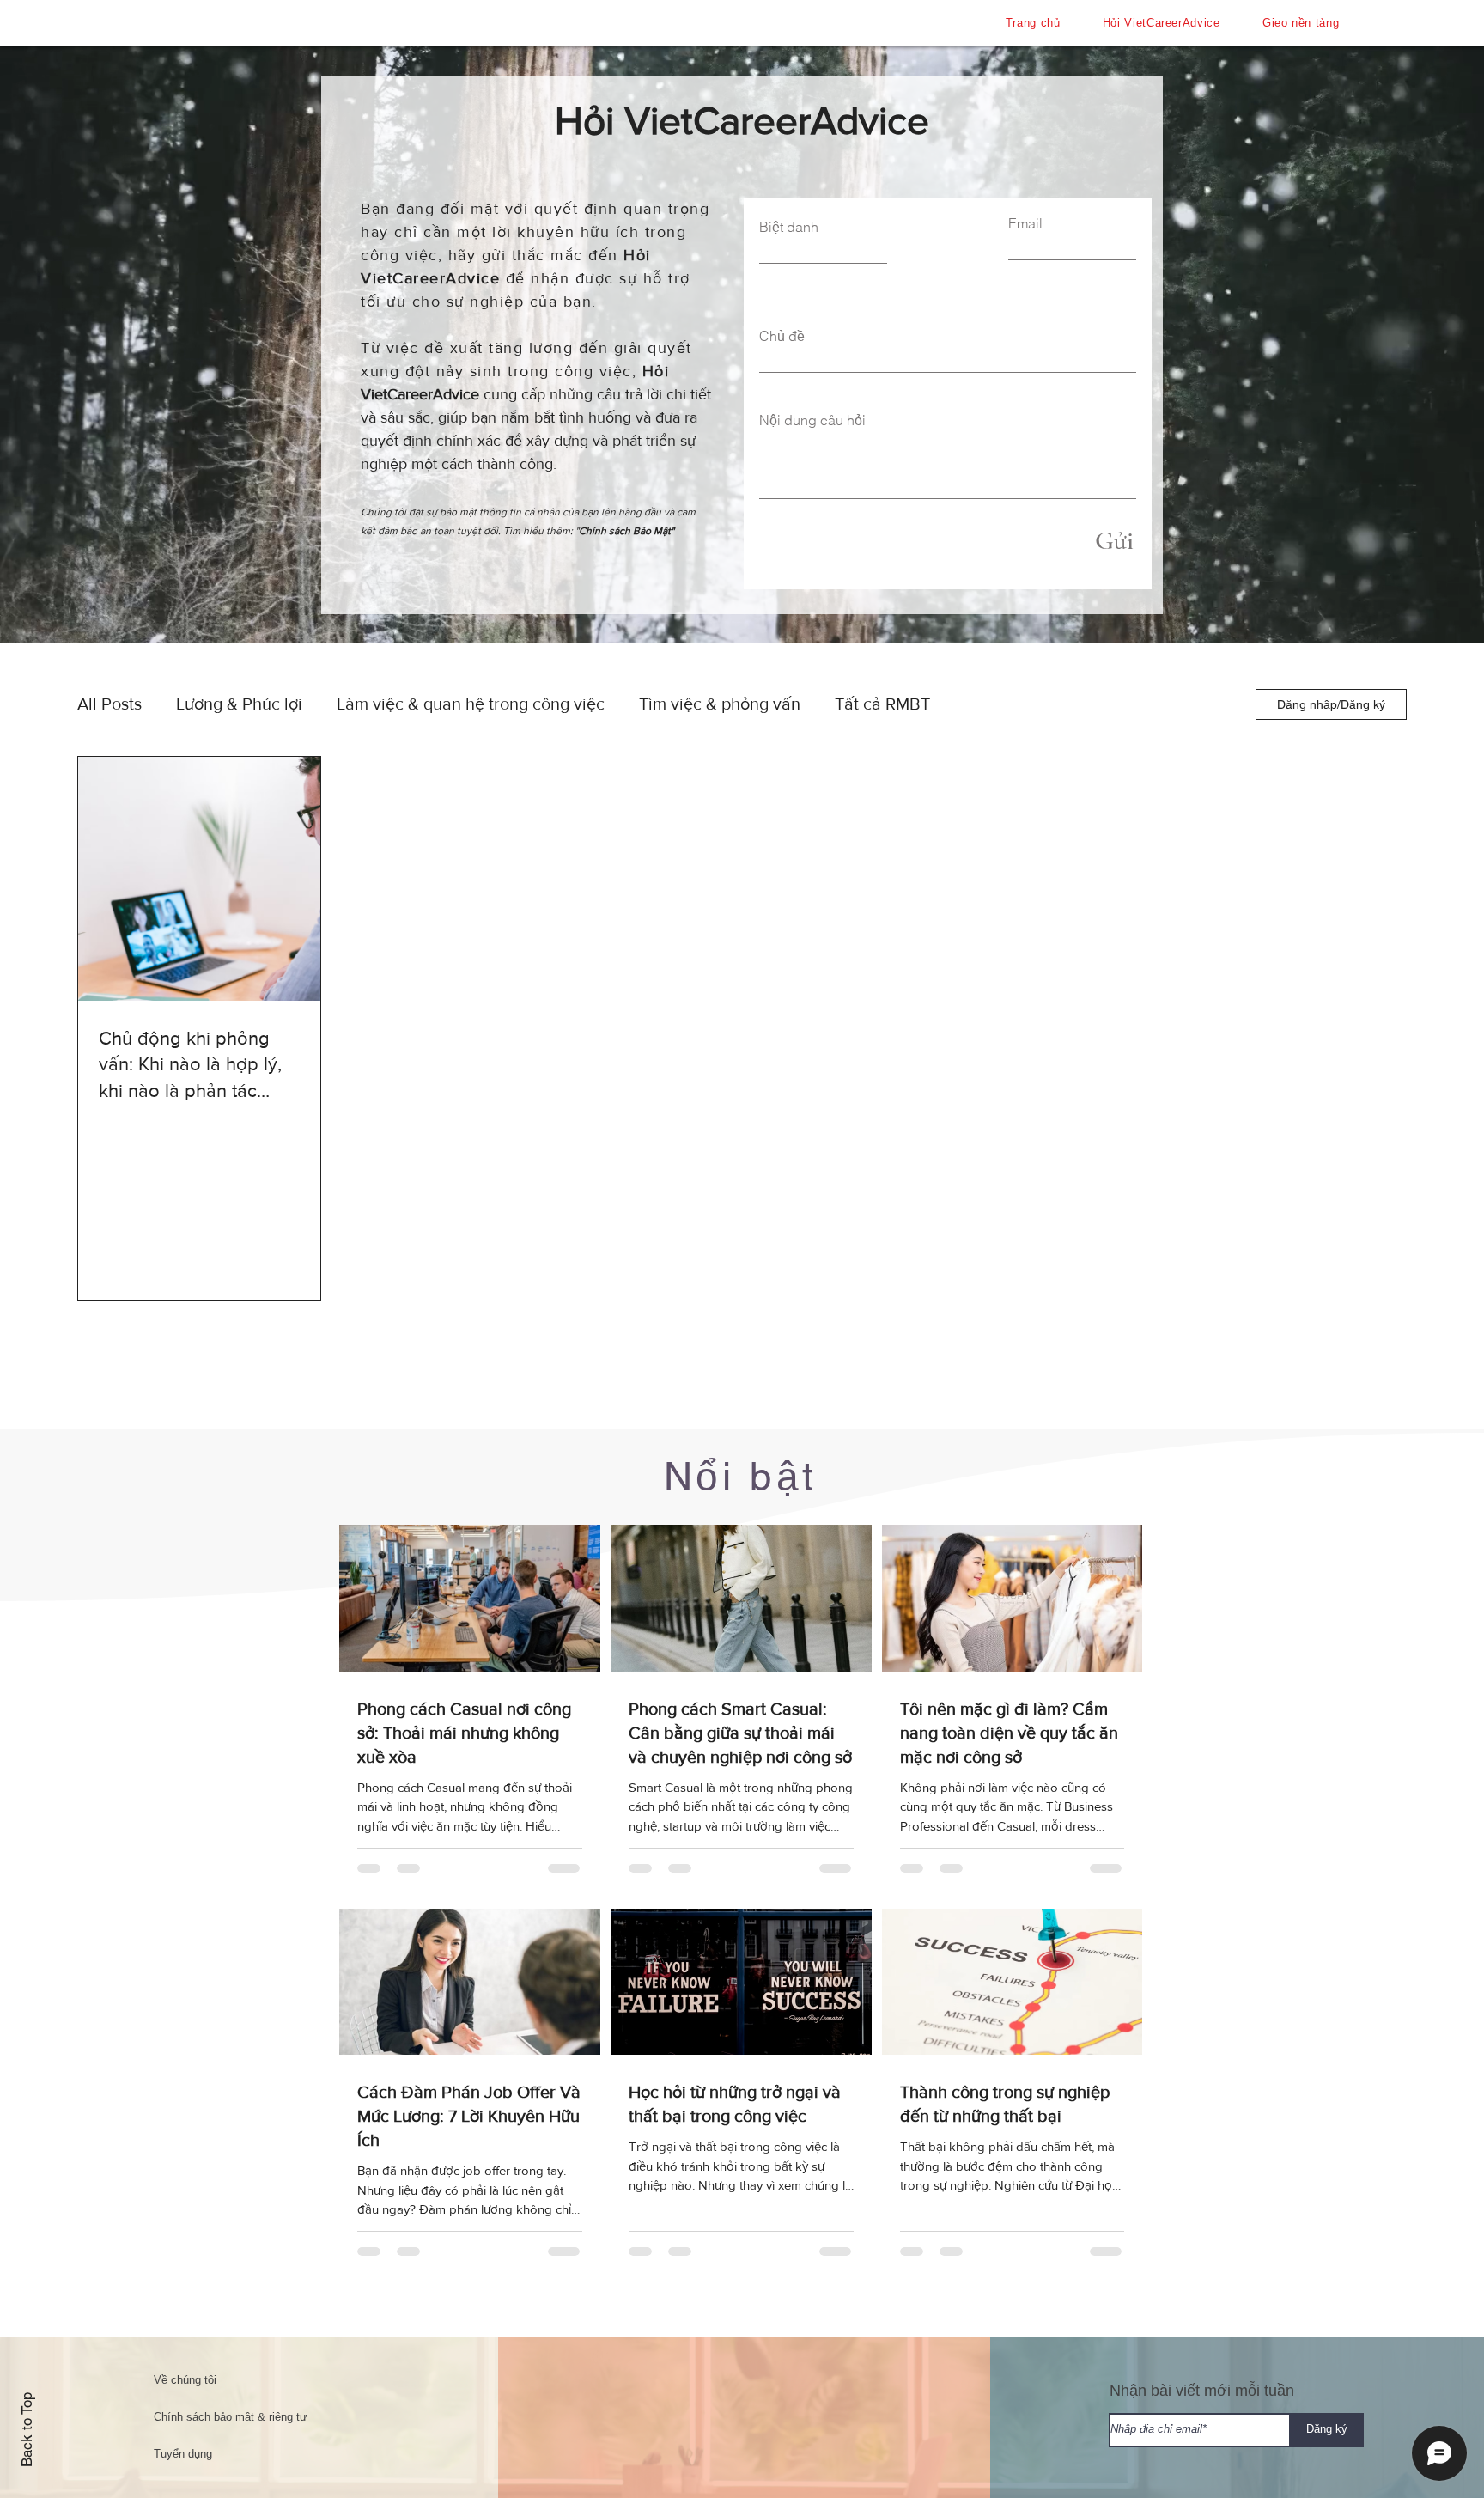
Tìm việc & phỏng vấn (720, 704)
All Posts (109, 704)
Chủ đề (782, 336)
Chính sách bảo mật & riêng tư (231, 2417)
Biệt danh (789, 227)
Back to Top (27, 2430)
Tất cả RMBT (882, 704)
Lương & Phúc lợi (239, 704)
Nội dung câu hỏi (812, 420)
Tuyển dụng (183, 2454)
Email (1025, 223)
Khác (983, 704)
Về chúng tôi (185, 2380)
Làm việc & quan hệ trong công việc (471, 704)
